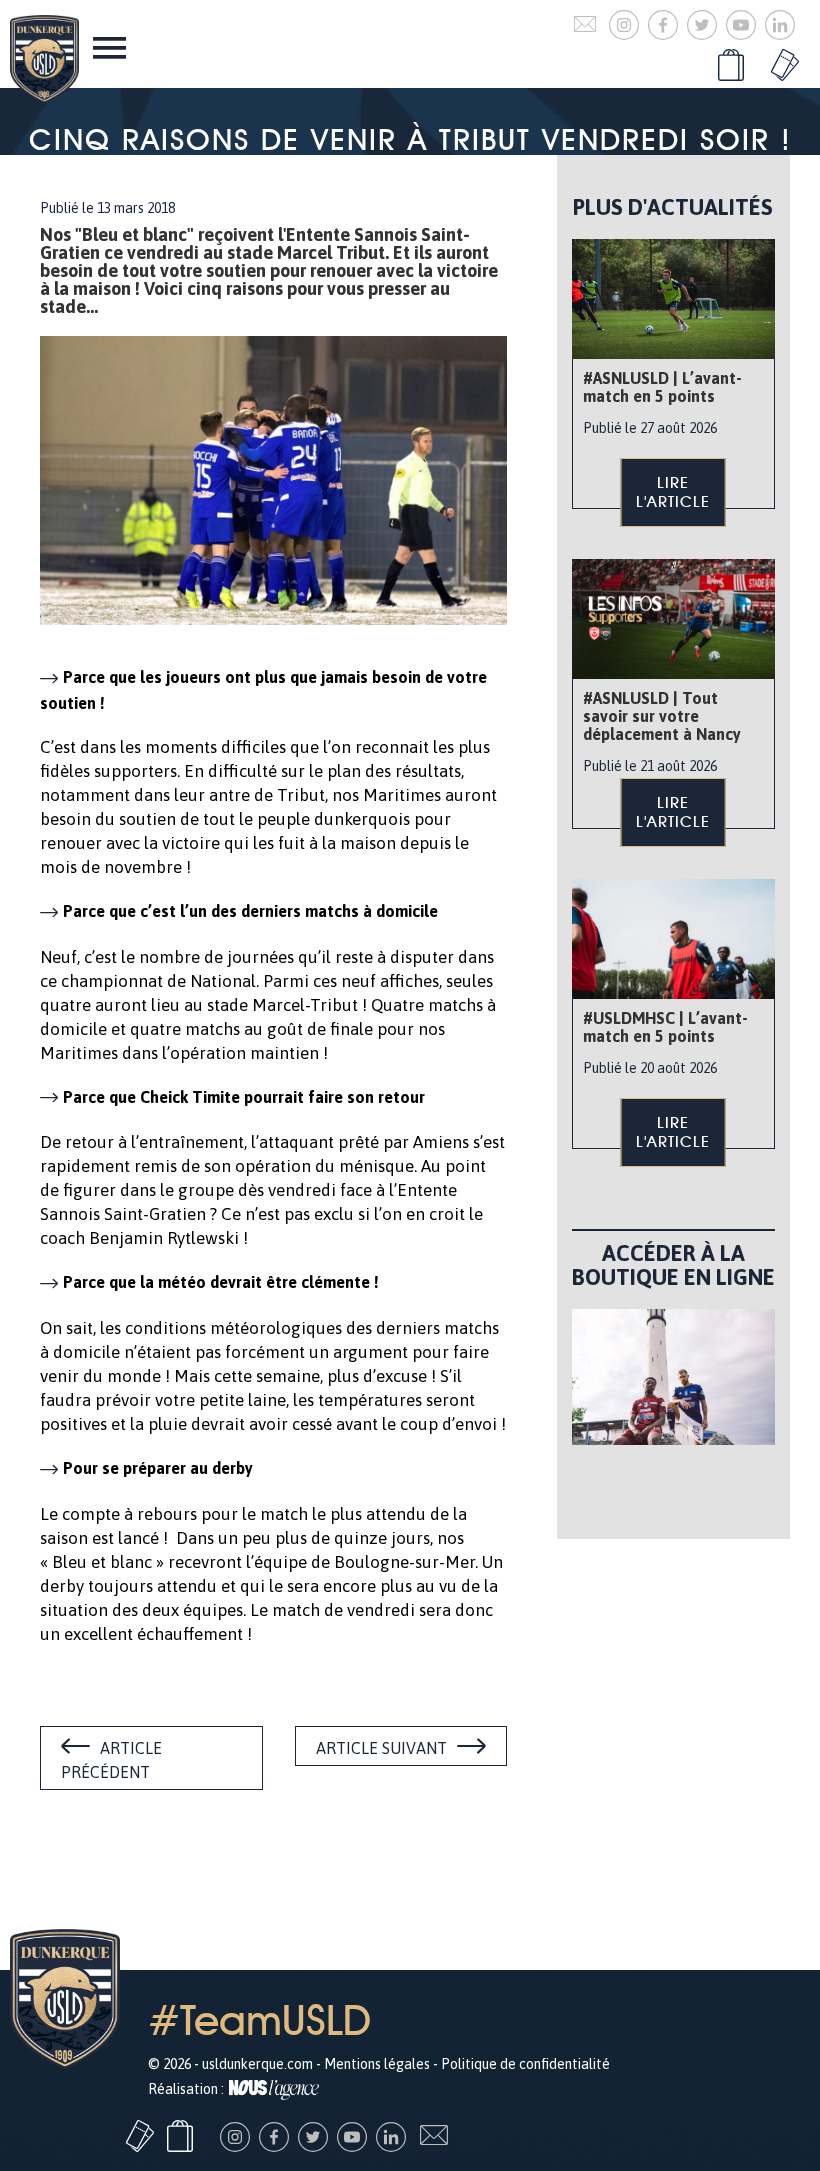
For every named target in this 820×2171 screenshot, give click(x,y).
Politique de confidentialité (525, 2064)
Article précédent (111, 1760)
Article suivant (381, 1748)
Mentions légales (377, 2064)
